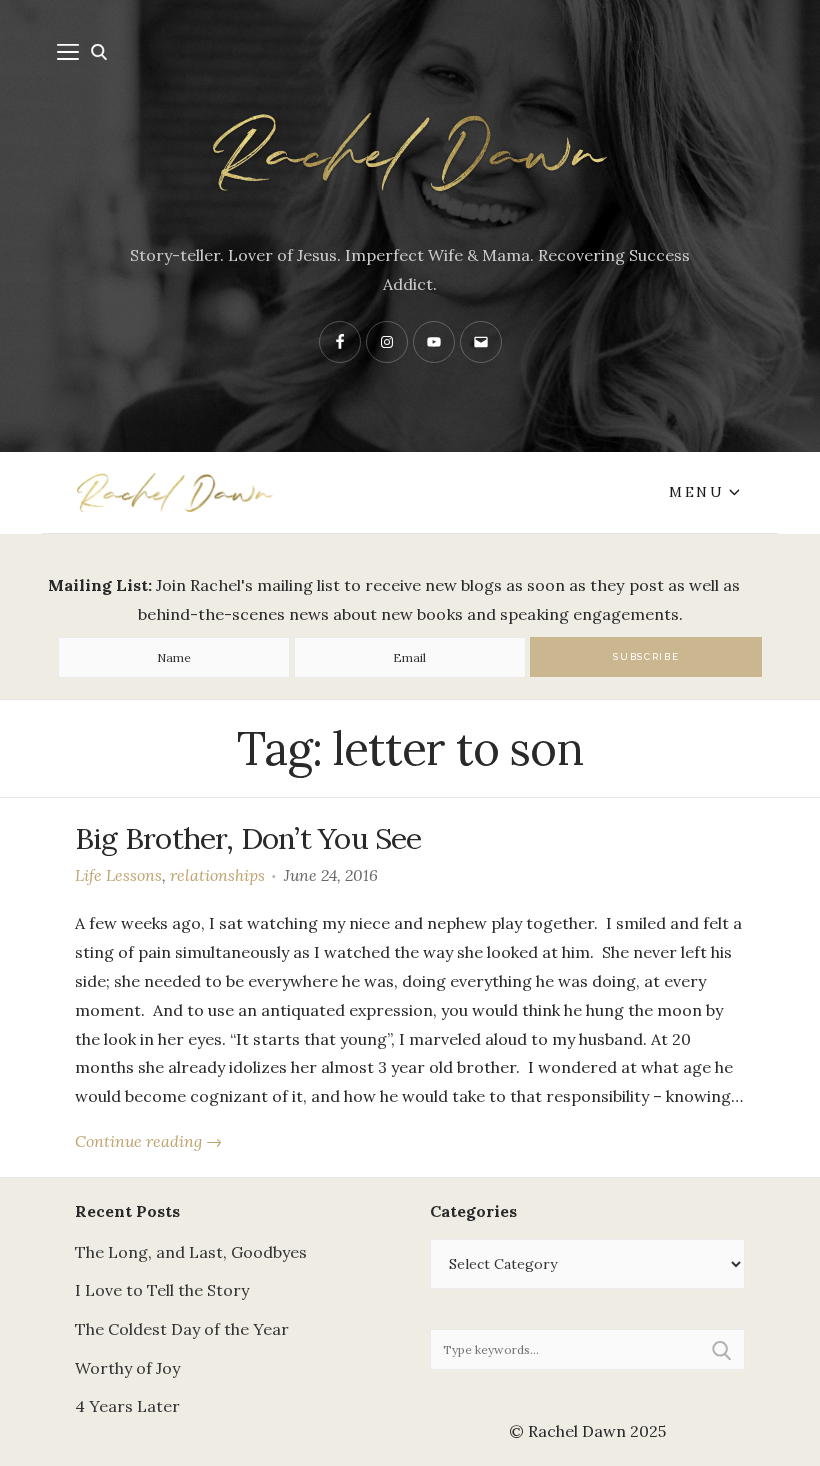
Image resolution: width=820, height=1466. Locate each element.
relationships (217, 875)
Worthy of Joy (127, 1368)
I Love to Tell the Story (162, 1290)
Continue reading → (148, 1141)
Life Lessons (118, 875)
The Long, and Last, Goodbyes (191, 1252)
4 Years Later (127, 1406)
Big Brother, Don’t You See (248, 838)
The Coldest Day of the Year (182, 1329)
